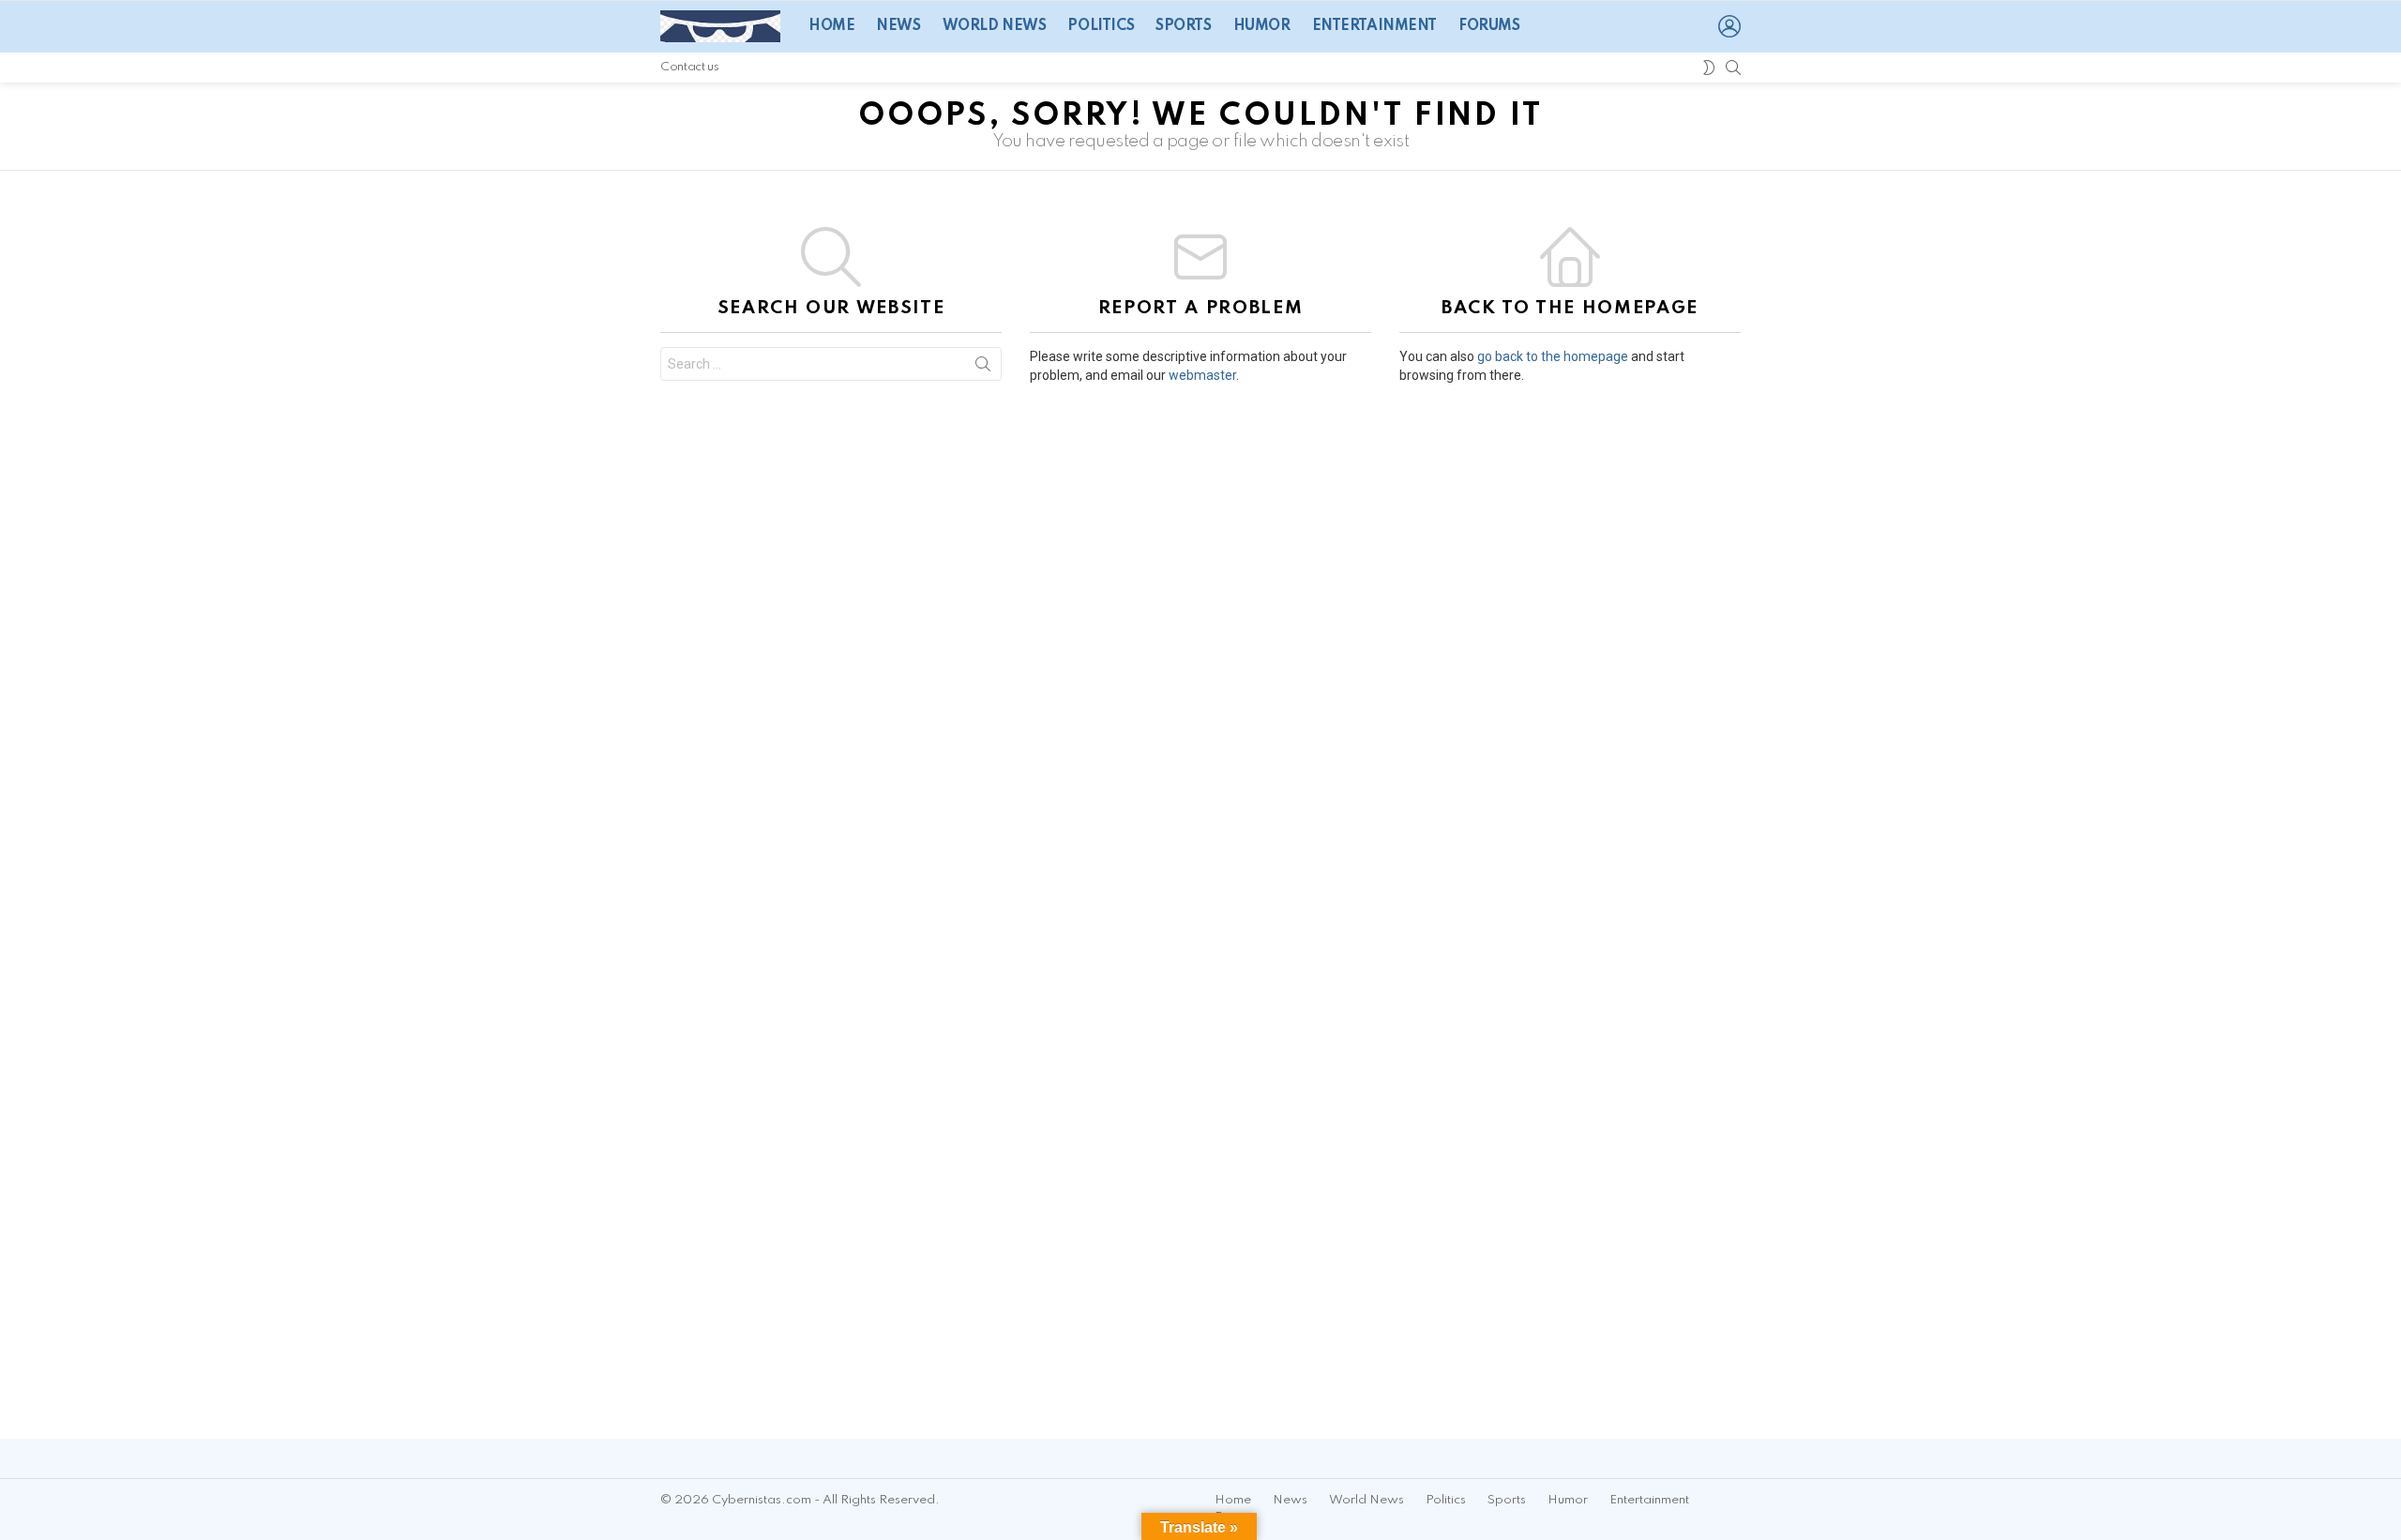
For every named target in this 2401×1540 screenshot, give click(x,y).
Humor (1262, 26)
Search (983, 368)
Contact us (689, 67)
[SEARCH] (1733, 68)
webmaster (1202, 375)
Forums (1489, 26)
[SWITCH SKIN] (1709, 68)
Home (831, 26)
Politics (1101, 26)
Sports (1183, 26)
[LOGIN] (1729, 26)
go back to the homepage (1553, 356)
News (898, 26)
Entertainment (1375, 26)
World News (995, 26)
